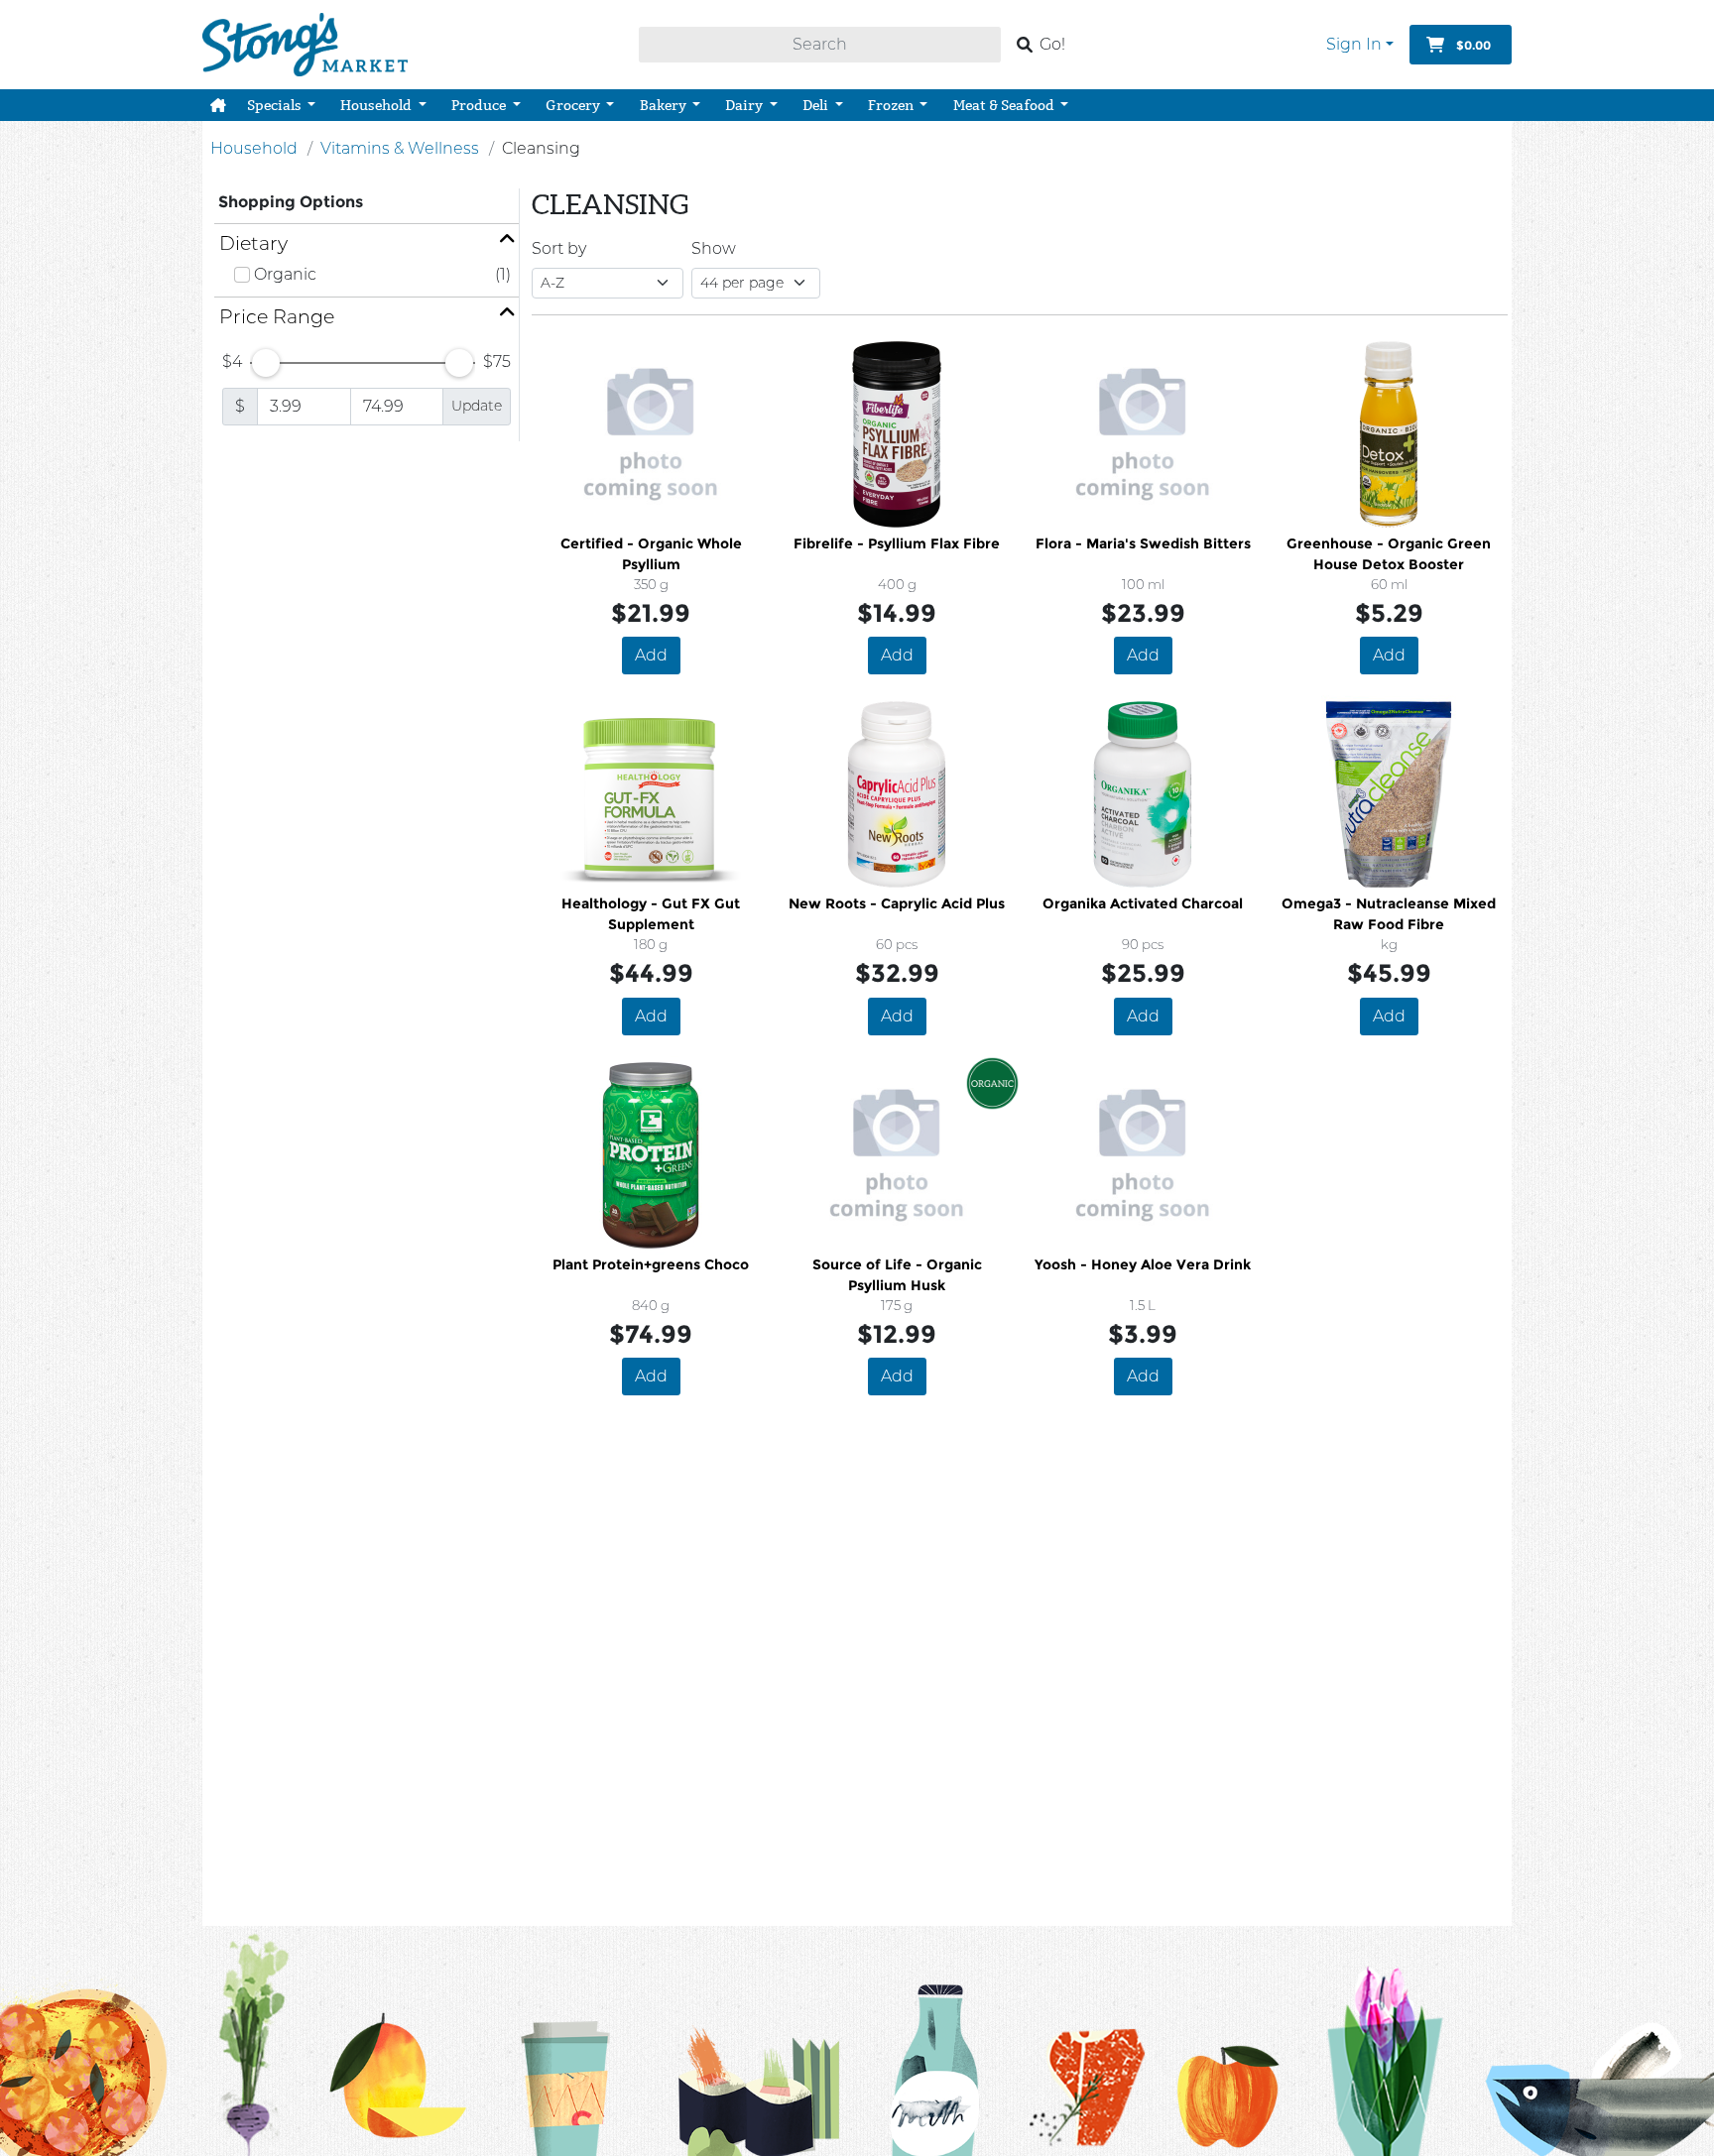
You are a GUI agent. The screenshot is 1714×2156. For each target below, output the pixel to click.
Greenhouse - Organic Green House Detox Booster (1389, 554)
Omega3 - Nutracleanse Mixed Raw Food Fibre (1389, 914)
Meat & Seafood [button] (1005, 105)
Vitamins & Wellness (400, 148)
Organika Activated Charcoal (1143, 903)
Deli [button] (817, 105)
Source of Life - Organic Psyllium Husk (897, 1275)
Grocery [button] (574, 105)
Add (651, 655)
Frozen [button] (892, 105)
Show (714, 248)
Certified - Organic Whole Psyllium (651, 554)
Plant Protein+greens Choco (651, 1264)
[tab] (367, 243)
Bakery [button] (665, 105)
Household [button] (377, 105)
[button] (218, 105)
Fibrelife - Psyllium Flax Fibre (897, 543)
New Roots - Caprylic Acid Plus (897, 903)
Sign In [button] (1354, 44)
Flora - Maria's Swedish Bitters (1143, 543)
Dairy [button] (745, 105)
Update (477, 406)
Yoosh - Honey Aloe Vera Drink (1143, 1264)
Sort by (559, 248)
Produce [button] (480, 105)
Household (254, 148)
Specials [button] (276, 105)
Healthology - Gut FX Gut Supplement (651, 914)
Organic (285, 274)
